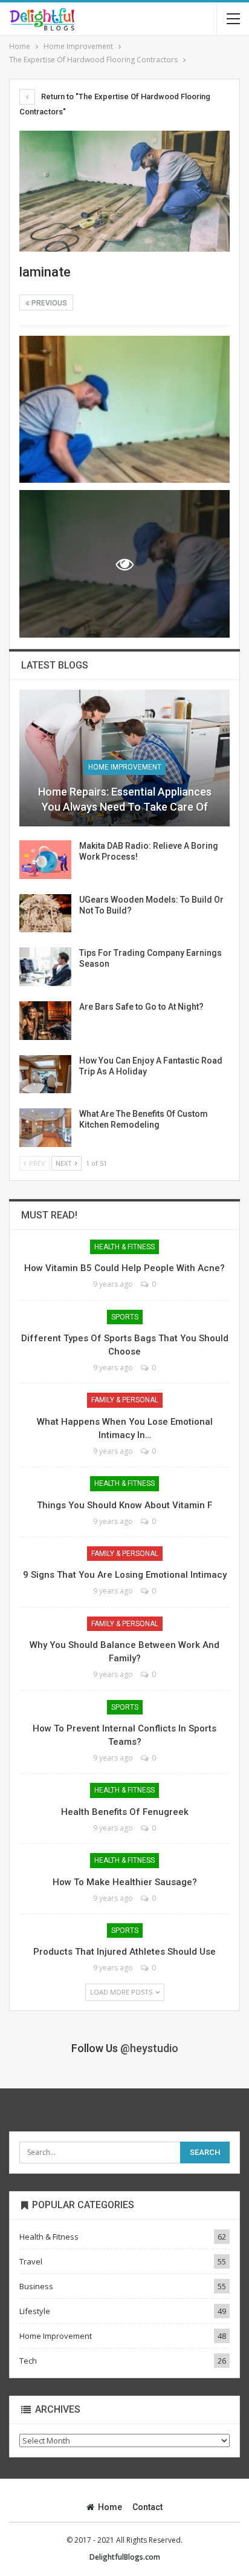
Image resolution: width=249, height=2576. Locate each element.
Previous (48, 303)
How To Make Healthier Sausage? (125, 1882)
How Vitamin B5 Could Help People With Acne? (124, 1268)
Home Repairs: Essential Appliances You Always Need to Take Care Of (125, 799)
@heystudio (149, 2048)
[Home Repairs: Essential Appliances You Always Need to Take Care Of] (124, 758)
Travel (31, 2261)
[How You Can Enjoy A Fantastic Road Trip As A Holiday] (45, 1074)
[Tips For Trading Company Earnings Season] (45, 967)
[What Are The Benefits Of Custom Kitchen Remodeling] (45, 1128)
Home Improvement (125, 767)
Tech (28, 2361)
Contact (147, 2507)
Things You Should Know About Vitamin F (124, 1505)
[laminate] (124, 410)
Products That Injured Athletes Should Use (124, 1952)
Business (36, 2286)
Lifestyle (35, 2311)
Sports (125, 1317)
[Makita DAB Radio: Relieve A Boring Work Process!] (45, 860)
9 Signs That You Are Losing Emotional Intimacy (125, 1575)
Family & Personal (125, 1400)
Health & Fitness (124, 1247)
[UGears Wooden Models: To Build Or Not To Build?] (45, 914)
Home (110, 2507)
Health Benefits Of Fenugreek (125, 1812)
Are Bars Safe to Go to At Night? (141, 1007)
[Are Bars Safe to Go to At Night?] (45, 1021)
